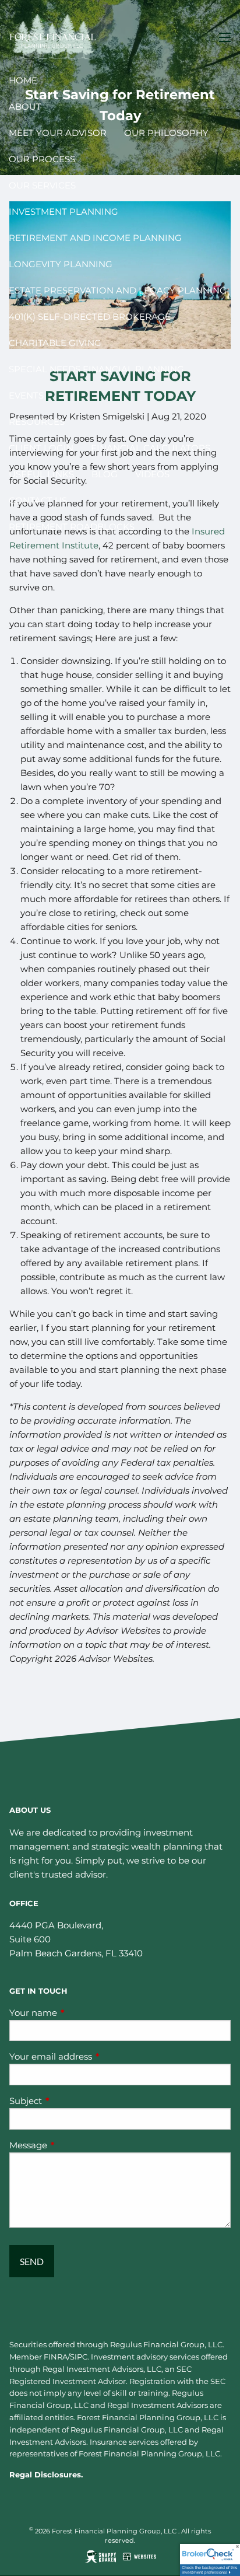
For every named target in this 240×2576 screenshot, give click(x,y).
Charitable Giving (55, 343)
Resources (37, 422)
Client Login (41, 448)
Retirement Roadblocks (72, 527)
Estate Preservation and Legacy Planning (118, 290)
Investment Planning (63, 212)
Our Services (42, 185)
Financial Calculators (151, 448)
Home (23, 80)
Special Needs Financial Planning (96, 369)
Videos (152, 474)
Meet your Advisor (58, 133)
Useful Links (41, 474)
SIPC (79, 2357)
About (25, 106)
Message (74, 2145)
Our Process (42, 159)
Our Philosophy (166, 133)
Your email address (96, 2056)
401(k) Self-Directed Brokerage (90, 317)
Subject (71, 2101)
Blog (105, 474)
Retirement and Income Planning (95, 238)
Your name (79, 2013)
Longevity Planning (61, 264)
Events (26, 395)
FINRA (56, 2357)
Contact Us (38, 500)
